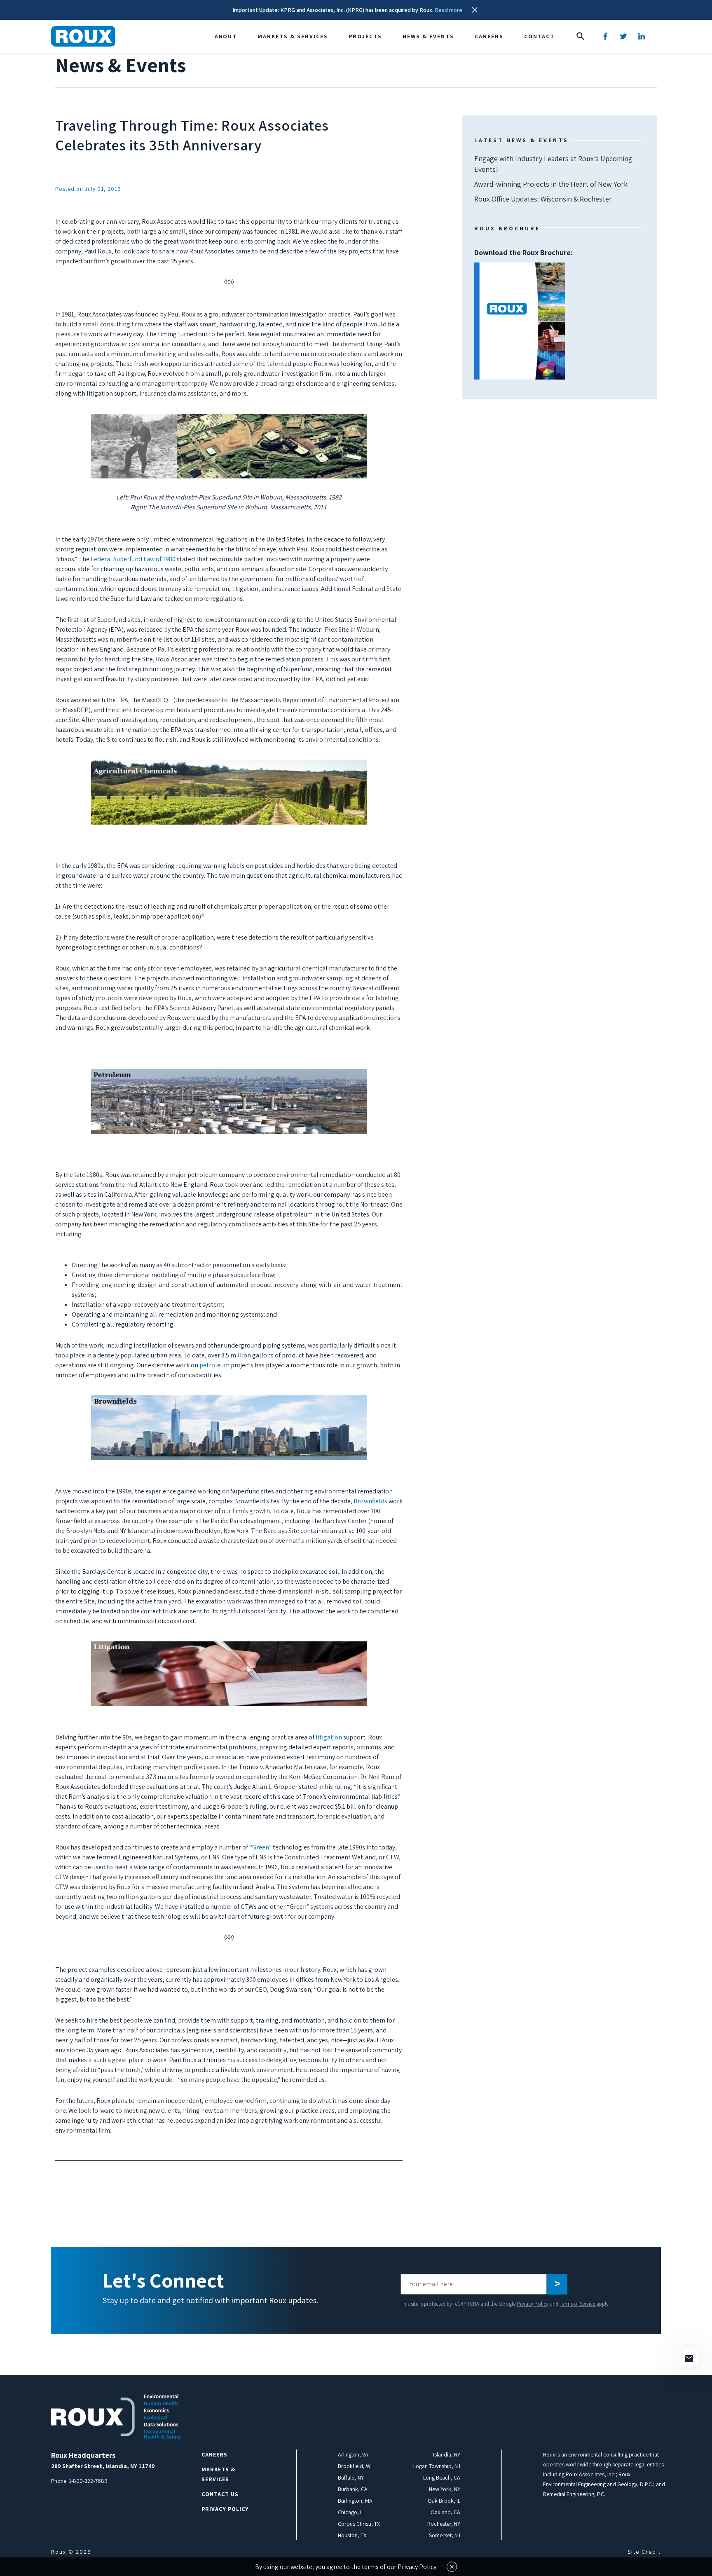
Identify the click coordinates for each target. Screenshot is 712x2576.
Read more (449, 10)
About (226, 36)
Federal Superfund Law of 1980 (133, 559)
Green (261, 1847)
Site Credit (644, 2552)
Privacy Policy (533, 2304)
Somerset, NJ (445, 2535)
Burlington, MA (355, 2501)
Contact (539, 36)
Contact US (220, 2494)
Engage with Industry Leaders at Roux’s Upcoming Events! (553, 164)
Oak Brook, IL (444, 2501)
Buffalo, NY (351, 2478)
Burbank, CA (353, 2489)
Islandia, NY (447, 2454)
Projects (365, 36)
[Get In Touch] (689, 2358)
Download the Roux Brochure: (523, 286)
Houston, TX (352, 2535)
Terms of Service (578, 2304)
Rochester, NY (444, 2524)
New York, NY (445, 2489)
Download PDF (520, 321)
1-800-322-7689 (88, 2481)
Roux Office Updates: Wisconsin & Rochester (543, 199)
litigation (329, 1737)
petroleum (214, 1365)
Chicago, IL (351, 2512)
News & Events (428, 36)
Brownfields (370, 1501)
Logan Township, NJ (437, 2466)
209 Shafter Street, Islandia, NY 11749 (103, 2466)
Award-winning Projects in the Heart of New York (551, 184)
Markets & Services (293, 36)
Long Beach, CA (442, 2478)
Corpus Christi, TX (359, 2524)
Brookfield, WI (355, 2466)
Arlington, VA (353, 2454)
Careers (489, 36)
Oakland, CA (445, 2512)
